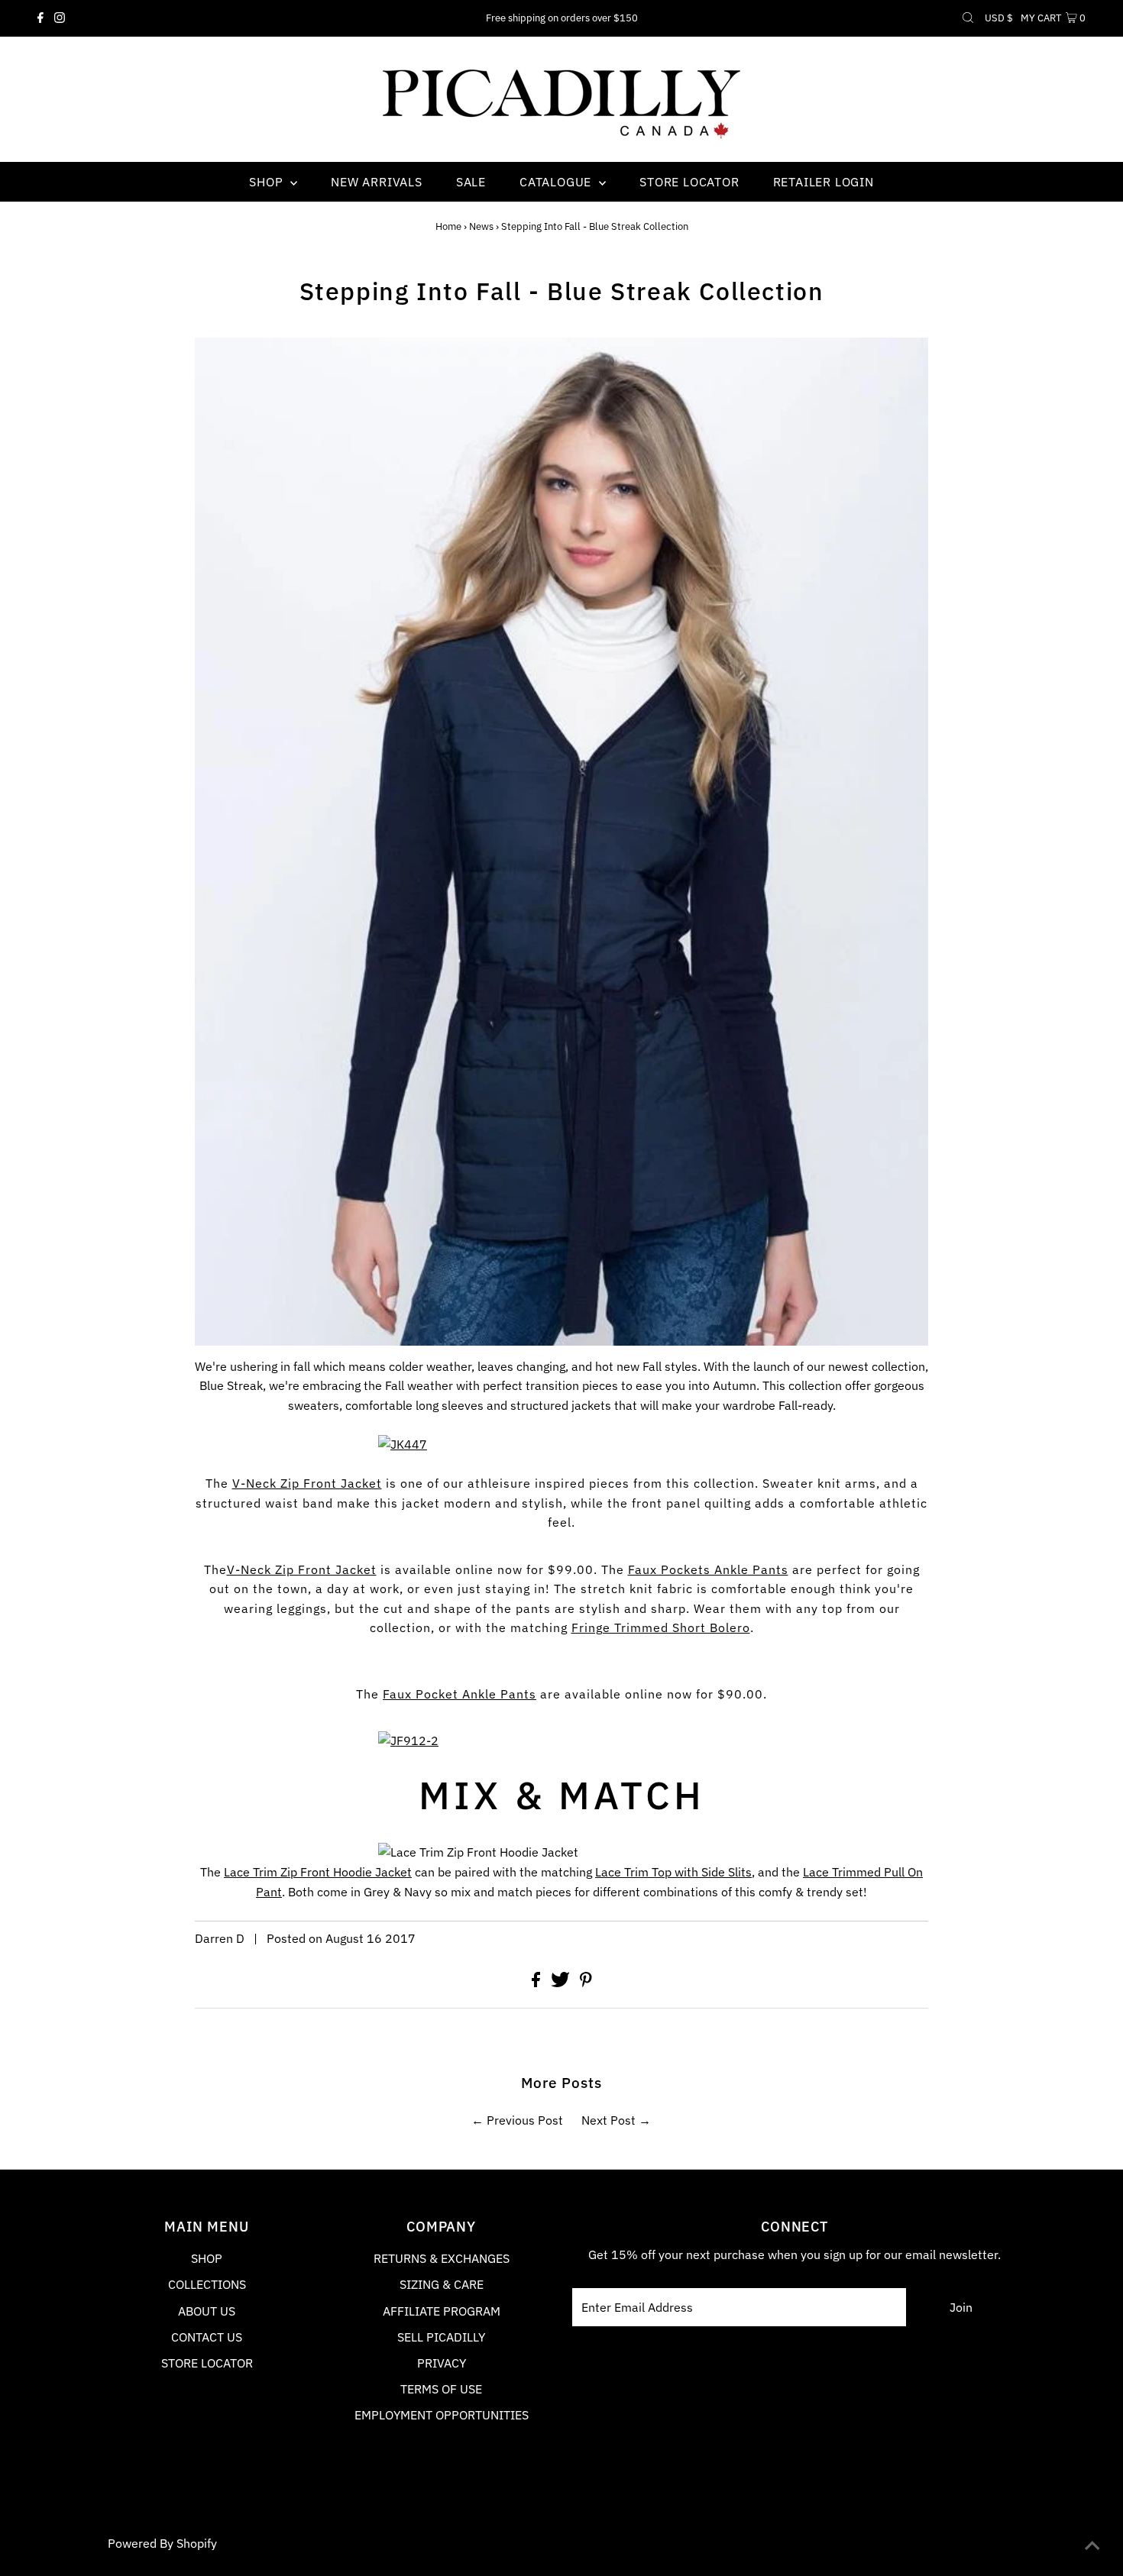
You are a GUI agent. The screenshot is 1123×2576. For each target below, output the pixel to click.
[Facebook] (40, 18)
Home (448, 226)
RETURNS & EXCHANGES (442, 2258)
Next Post (608, 2120)
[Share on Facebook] (537, 1983)
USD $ (999, 18)
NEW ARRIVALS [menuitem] (377, 182)
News (481, 226)
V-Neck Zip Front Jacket (307, 1483)
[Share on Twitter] (562, 1983)
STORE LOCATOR (207, 2363)
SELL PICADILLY (441, 2337)
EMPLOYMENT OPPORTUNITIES (442, 2415)
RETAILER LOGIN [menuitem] (824, 182)
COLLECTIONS (207, 2284)
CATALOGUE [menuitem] (557, 182)
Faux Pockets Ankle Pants (708, 1569)
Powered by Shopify (162, 2543)
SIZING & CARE (442, 2284)
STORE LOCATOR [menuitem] (689, 182)
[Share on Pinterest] (586, 1983)
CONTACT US (207, 2337)
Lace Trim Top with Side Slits (673, 1872)
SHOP (207, 2258)
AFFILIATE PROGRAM (442, 2311)
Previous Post (525, 2120)
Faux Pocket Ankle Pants (460, 1694)
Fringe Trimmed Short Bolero (661, 1627)
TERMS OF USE (441, 2389)
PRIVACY (442, 2363)
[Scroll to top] (1092, 2545)
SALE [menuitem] (471, 182)
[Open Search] (968, 18)
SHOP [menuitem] (268, 182)
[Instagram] (60, 18)
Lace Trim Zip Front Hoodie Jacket (318, 1872)
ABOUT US (207, 2311)
